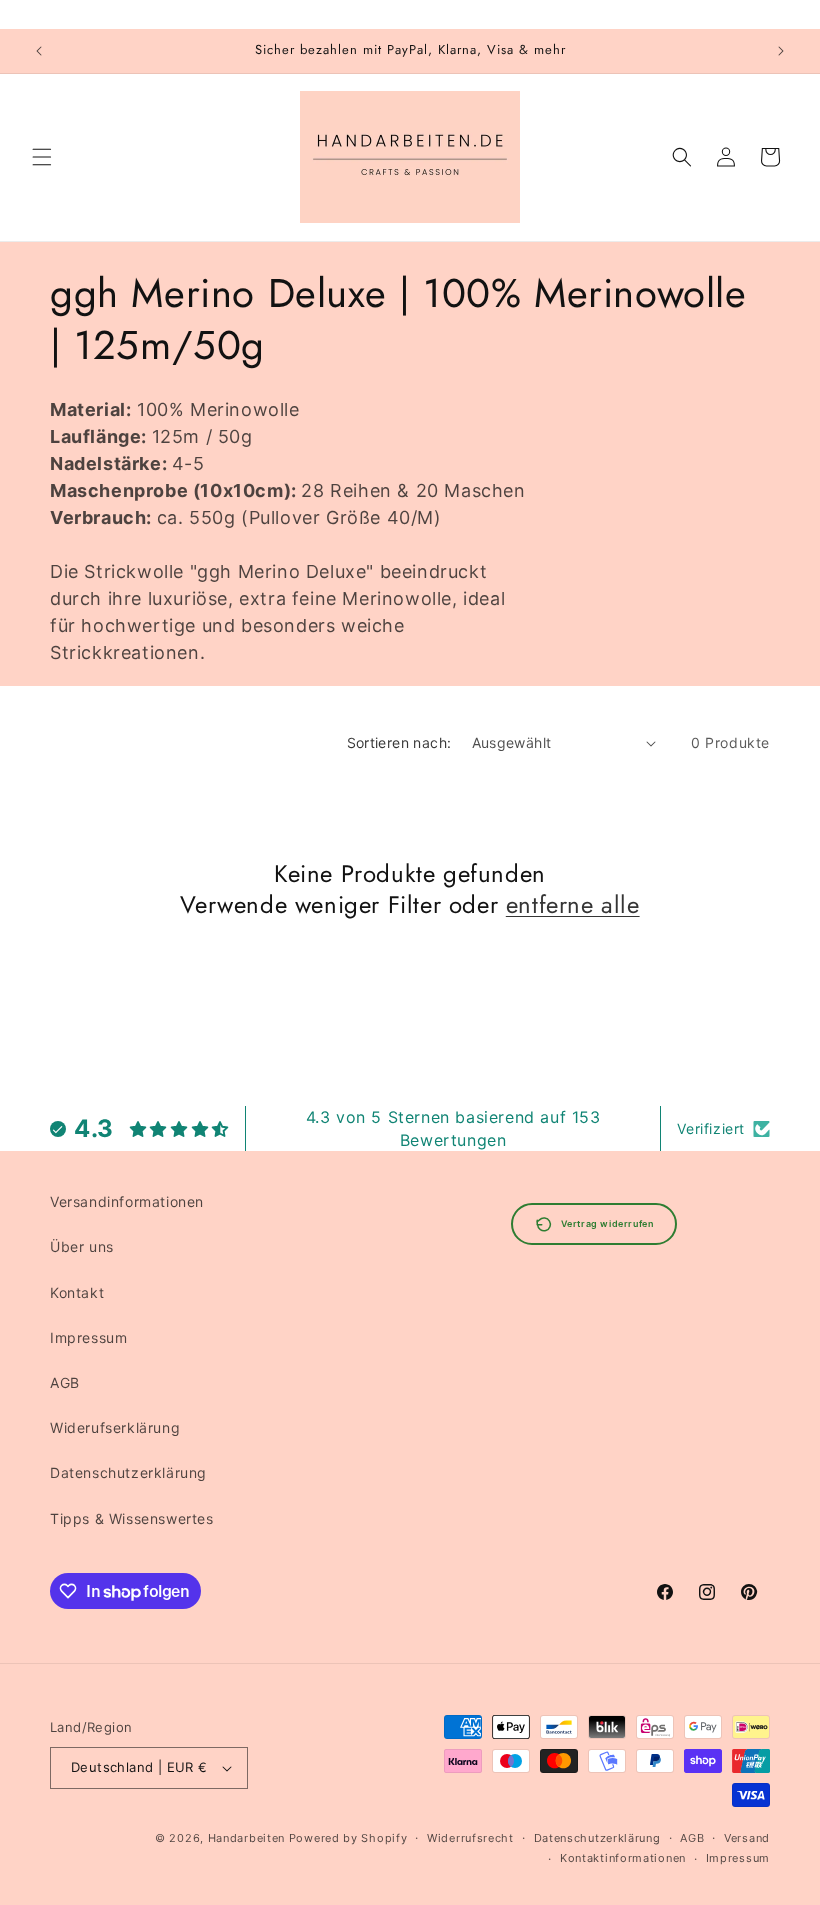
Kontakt (77, 1292)
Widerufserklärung (115, 1427)
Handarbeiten (246, 1838)
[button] (42, 157)
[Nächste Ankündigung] (781, 51)
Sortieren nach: (399, 742)
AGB (65, 1382)
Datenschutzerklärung (128, 1472)
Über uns (82, 1246)
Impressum (88, 1337)
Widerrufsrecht (470, 1838)
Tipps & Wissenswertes (132, 1518)
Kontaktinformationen (623, 1858)
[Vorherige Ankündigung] (39, 51)
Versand (747, 1838)
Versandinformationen (127, 1201)
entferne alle (573, 904)
